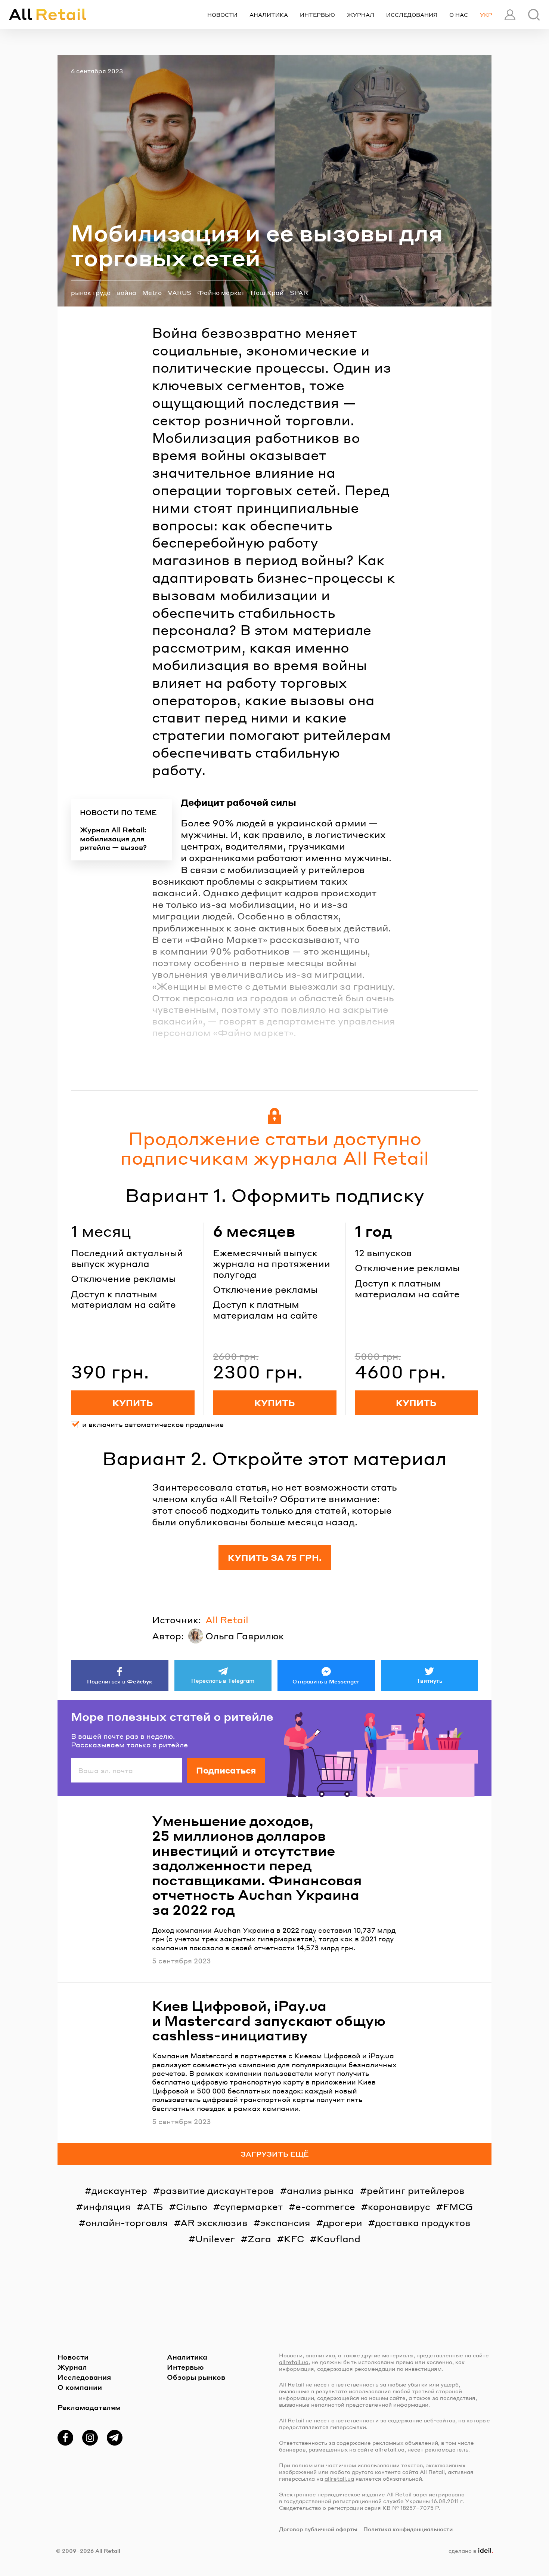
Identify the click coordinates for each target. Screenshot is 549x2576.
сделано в (469, 2551)
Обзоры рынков (196, 2377)
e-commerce (325, 2207)
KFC (294, 2239)
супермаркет (251, 2207)
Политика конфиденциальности (408, 2529)
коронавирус (399, 2207)
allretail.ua (294, 2362)
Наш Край (267, 292)
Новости (222, 15)
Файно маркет (221, 292)
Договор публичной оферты (318, 2529)
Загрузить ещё (275, 2154)
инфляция (107, 2207)
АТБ (153, 2207)
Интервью (317, 15)
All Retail (227, 1620)
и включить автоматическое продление (153, 1424)
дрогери (343, 2223)
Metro (152, 292)
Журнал (361, 15)
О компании (80, 2387)
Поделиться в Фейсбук (120, 1681)
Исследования (412, 15)
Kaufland (339, 2239)
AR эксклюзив (214, 2223)
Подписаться (226, 1770)
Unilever (215, 2239)
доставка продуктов (423, 2223)
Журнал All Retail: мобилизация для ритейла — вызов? (113, 838)
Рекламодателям (89, 2407)
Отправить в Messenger (326, 1681)
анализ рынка (320, 2190)
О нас (459, 15)
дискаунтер (119, 2190)
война (127, 292)
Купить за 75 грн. (275, 1557)
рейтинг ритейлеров (416, 2190)
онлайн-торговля (127, 2223)
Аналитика (269, 15)
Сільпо (192, 2207)
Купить (133, 1403)
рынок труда (91, 292)
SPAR (299, 292)
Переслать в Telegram (223, 1680)
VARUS (179, 292)
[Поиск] (534, 15)
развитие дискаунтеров (217, 2190)
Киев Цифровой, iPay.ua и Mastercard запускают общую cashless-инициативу (269, 2020)
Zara (259, 2239)
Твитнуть (429, 1680)
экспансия (285, 2223)
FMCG (458, 2207)
